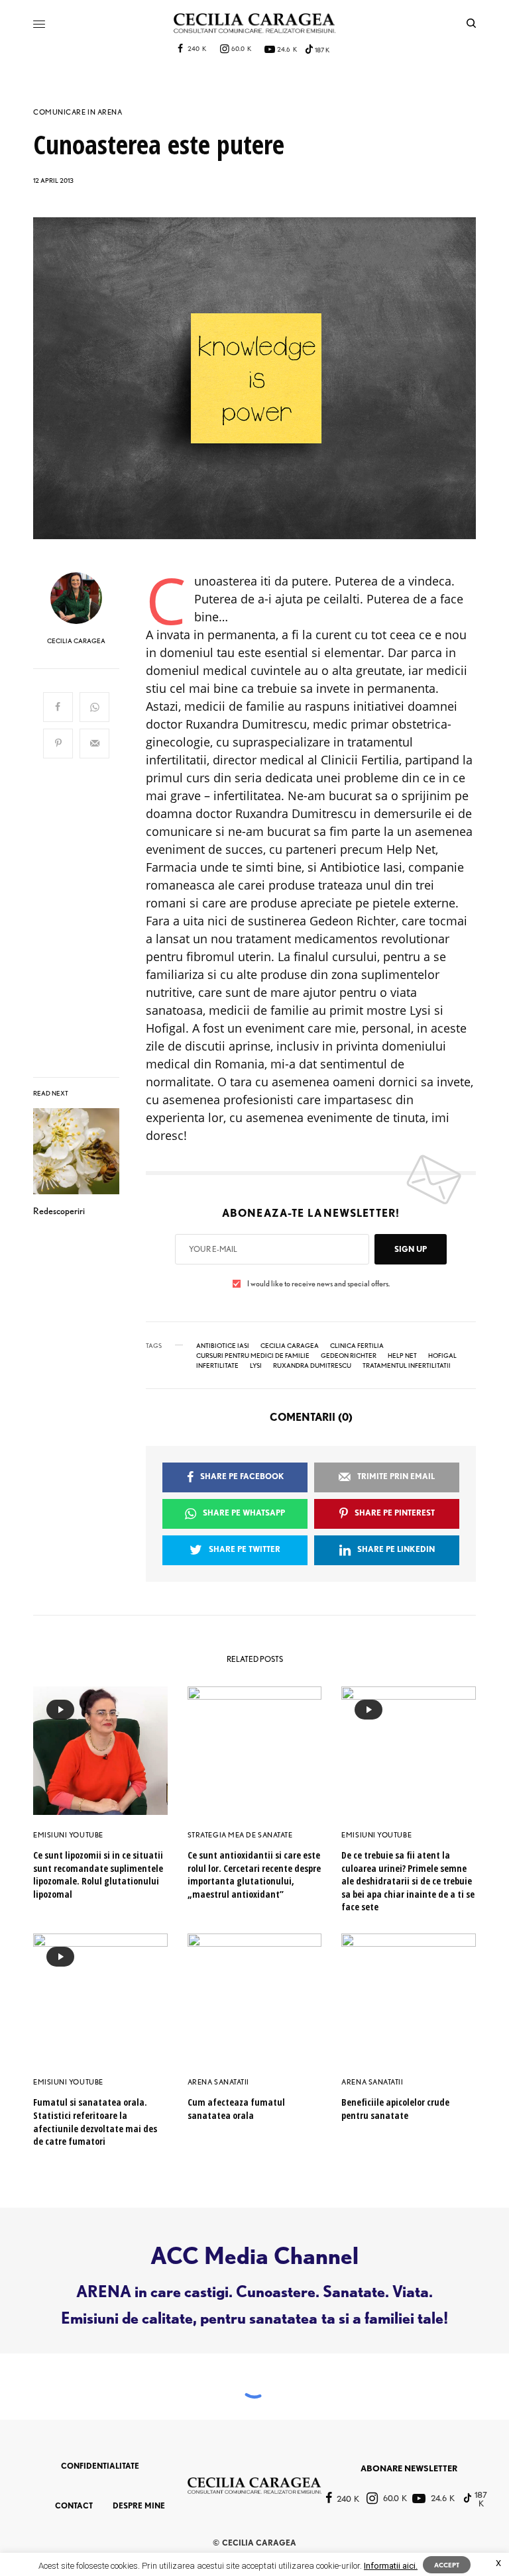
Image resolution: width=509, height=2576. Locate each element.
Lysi (256, 1365)
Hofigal (442, 1355)
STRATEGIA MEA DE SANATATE (240, 1835)
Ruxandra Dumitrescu (312, 1365)
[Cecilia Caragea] (254, 23)
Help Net (402, 1355)
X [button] (498, 2563)
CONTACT (74, 2505)
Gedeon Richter (349, 1355)
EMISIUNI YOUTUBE (68, 1835)
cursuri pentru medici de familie (253, 1355)
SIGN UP (411, 1249)
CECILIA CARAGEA (76, 641)
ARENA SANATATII (218, 2082)
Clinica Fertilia (357, 1345)
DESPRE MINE (139, 2505)
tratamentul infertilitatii (407, 1365)
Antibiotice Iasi (223, 1345)
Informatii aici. (391, 2566)
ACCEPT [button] (447, 2565)
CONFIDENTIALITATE (100, 2466)
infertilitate (217, 1365)
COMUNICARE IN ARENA (78, 112)
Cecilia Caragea (290, 1345)
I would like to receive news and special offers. (318, 1284)
